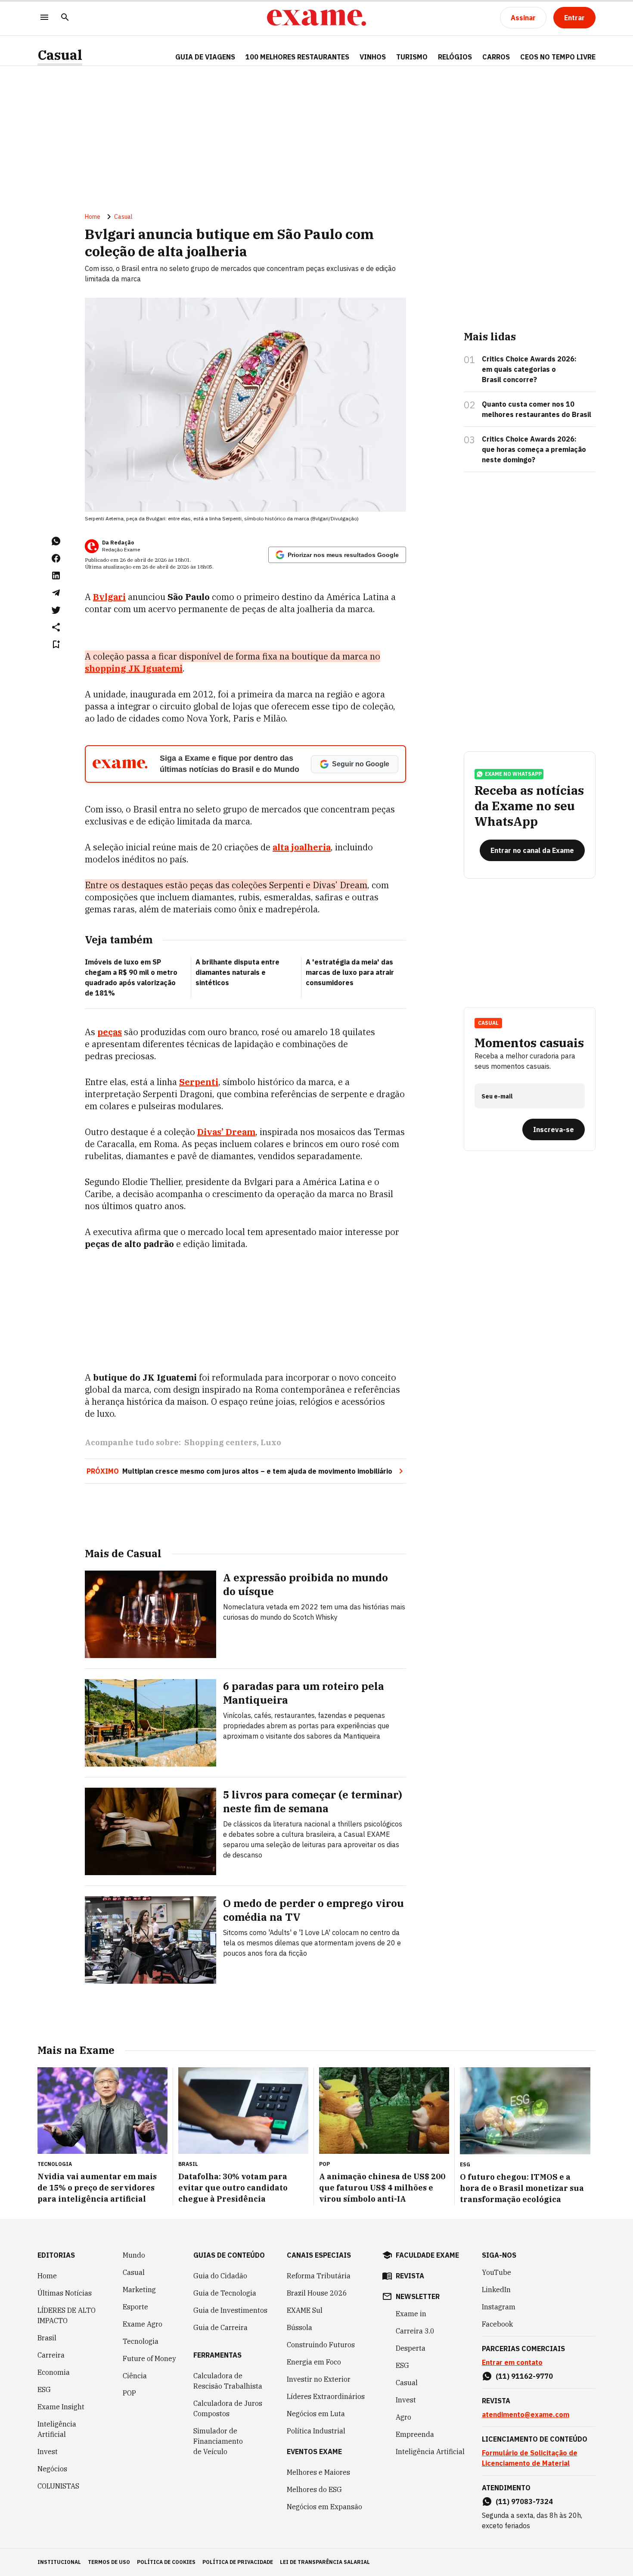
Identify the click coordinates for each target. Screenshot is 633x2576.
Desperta (411, 2348)
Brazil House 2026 (317, 2293)
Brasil (47, 2338)
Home (93, 217)
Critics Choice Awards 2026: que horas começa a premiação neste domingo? (534, 449)
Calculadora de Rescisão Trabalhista (228, 2381)
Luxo (271, 1442)
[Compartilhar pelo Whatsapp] (56, 541)
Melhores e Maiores (318, 2472)
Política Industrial (316, 2431)
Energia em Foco (314, 2362)
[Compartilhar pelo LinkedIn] (56, 576)
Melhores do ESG (314, 2489)
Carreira (51, 2355)
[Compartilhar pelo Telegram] (56, 593)
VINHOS (373, 57)
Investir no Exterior (319, 2379)
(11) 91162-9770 (524, 2376)
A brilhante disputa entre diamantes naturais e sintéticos (237, 972)
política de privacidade (238, 2562)
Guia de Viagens (205, 57)
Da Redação (118, 543)
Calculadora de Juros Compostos (228, 2408)
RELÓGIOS (455, 57)
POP (129, 2393)
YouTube (496, 2272)
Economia (54, 2372)
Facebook (497, 2324)
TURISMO (412, 57)
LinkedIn (496, 2290)
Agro (403, 2417)
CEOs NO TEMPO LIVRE (558, 57)
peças (110, 1032)
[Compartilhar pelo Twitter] (56, 610)
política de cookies (166, 2562)
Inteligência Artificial (57, 2429)
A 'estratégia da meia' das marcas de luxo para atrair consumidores (350, 972)
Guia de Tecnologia (225, 2293)
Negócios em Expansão (324, 2507)
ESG (44, 2389)
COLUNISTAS (58, 2486)
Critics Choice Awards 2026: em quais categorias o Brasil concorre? (529, 369)
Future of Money (149, 2358)
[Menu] (44, 18)
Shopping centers (220, 1442)
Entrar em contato (512, 2362)
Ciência (135, 2376)
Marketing (139, 2290)
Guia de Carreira (220, 2327)
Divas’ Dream (226, 1132)
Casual (60, 55)
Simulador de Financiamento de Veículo (218, 2441)
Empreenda (415, 2434)
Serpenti (199, 1082)
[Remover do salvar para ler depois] (56, 644)
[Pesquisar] (65, 18)
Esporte (135, 2307)
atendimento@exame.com (526, 2414)
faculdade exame (427, 2255)
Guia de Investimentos (230, 2310)
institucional (59, 2562)
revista (410, 2276)
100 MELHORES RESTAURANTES (297, 57)
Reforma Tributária (319, 2276)
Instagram (499, 2307)
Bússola (299, 2327)
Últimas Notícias (65, 2293)
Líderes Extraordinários (326, 2396)
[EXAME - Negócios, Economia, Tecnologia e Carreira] (316, 18)
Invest (48, 2452)
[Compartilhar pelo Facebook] (56, 558)
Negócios (52, 2469)
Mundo (134, 2255)
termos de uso (109, 2562)
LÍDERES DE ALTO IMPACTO (67, 2315)
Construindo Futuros (321, 2345)
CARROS (496, 57)
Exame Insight (61, 2407)
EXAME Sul (305, 2310)
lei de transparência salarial (325, 2562)
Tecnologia (141, 2341)
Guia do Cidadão (220, 2276)
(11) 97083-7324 (524, 2501)
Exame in (411, 2314)
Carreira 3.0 (415, 2331)
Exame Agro (143, 2324)
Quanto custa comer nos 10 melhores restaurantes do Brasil (537, 409)
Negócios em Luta (316, 2414)
